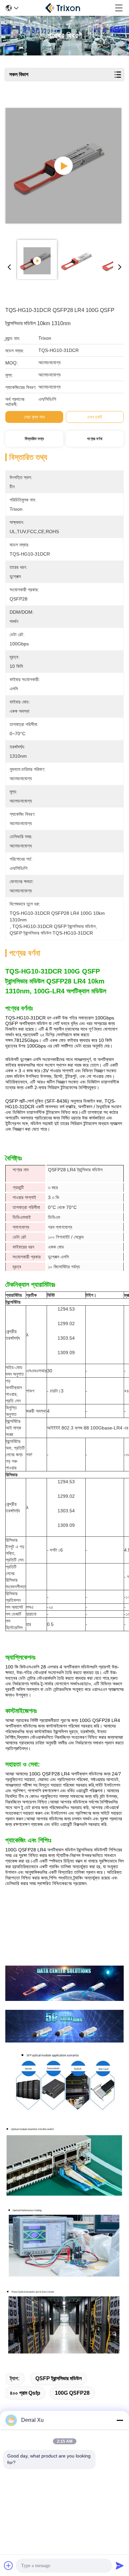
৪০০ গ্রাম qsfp (25, 2393)
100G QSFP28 (72, 2393)
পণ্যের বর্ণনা (95, 439)
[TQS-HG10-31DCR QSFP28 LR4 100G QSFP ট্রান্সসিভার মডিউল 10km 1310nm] (63, 166)
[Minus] (120, 2420)
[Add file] (9, 2565)
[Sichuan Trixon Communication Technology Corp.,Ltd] (67, 8)
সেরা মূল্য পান (34, 417)
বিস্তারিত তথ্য (34, 439)
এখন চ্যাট (95, 417)
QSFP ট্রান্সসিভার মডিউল (59, 2378)
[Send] (120, 2565)
